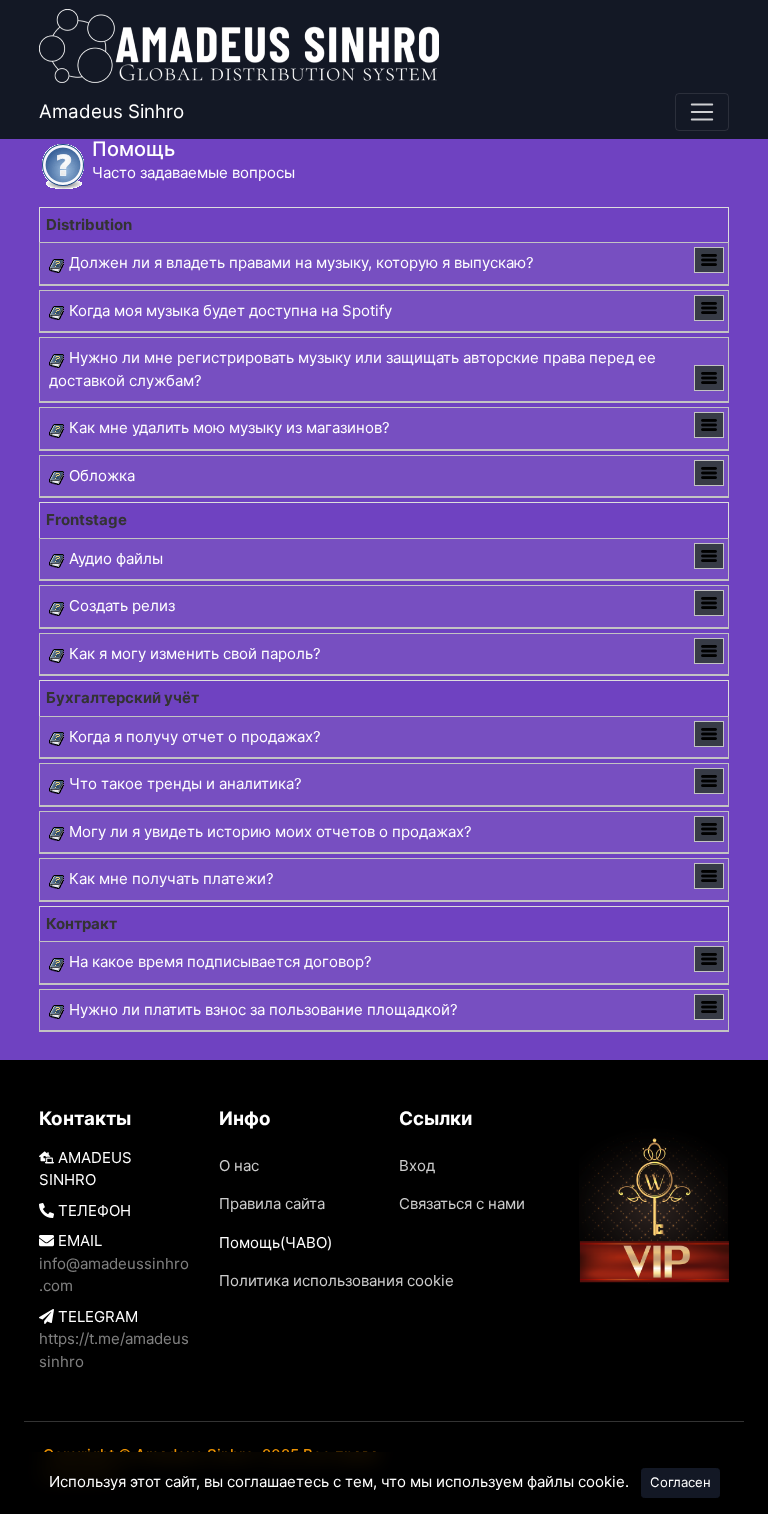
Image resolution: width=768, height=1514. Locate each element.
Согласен (680, 1482)
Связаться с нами (462, 1203)
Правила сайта (272, 1203)
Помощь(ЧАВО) (275, 1242)
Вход (417, 1165)
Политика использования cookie (336, 1280)
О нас (239, 1165)
